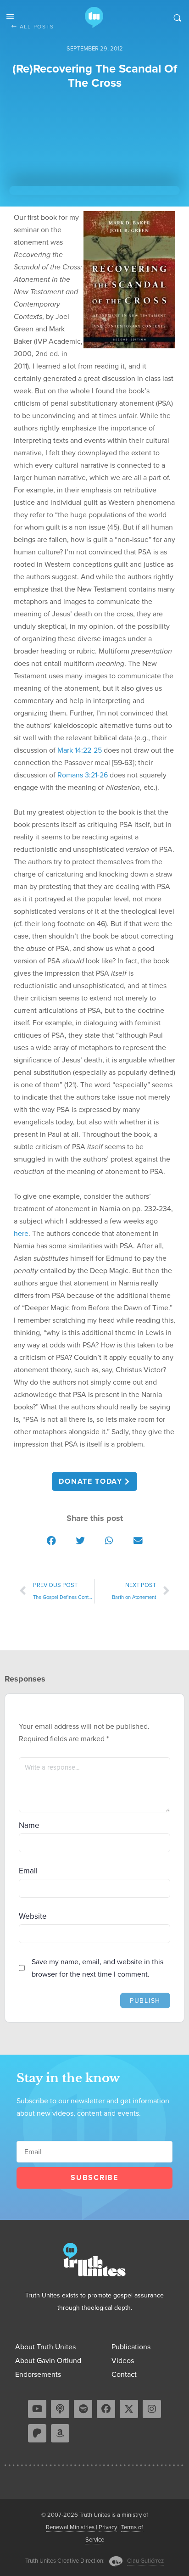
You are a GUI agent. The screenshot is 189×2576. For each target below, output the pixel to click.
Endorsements (38, 2374)
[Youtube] (37, 2409)
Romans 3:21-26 (83, 775)
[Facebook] (106, 2409)
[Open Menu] (10, 17)
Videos (123, 2361)
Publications (131, 2347)
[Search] (177, 17)
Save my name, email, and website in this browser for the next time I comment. (97, 1968)
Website (33, 1916)
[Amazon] (60, 2433)
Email (28, 1871)
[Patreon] (37, 2433)
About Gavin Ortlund (48, 2361)
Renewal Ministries (70, 2527)
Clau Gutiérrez (145, 2561)
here (21, 1233)
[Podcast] (60, 2409)
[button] (51, 1540)
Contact (124, 2374)
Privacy (108, 2527)
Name (29, 1825)
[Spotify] (83, 2409)
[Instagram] (152, 2409)
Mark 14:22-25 (80, 750)
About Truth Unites (45, 2347)
